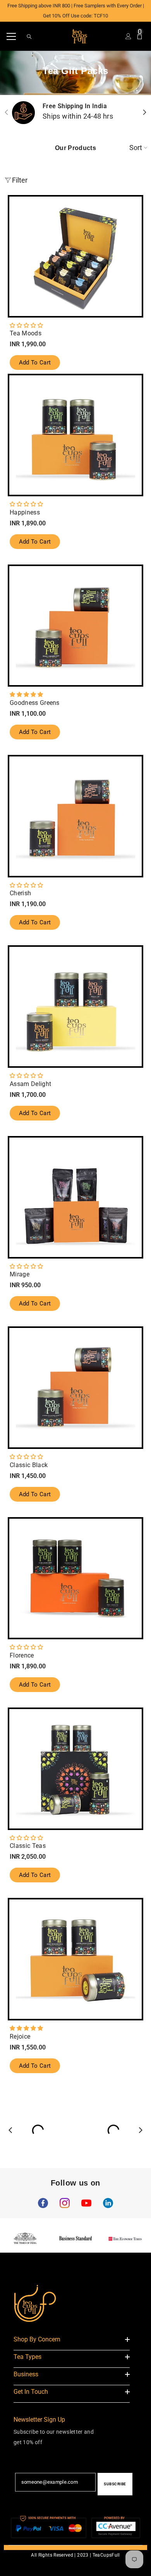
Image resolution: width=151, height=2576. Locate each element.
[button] (26, 325)
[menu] (11, 36)
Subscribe (115, 2484)
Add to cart (35, 363)
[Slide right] (144, 113)
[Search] (29, 37)
